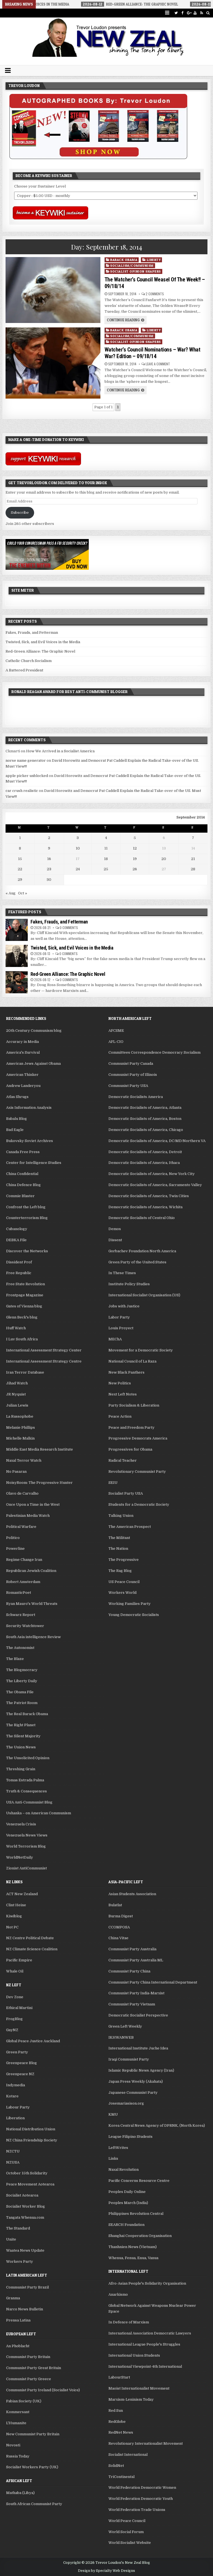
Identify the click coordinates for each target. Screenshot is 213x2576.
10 (78, 848)
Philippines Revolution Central (136, 2214)
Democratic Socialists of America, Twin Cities (149, 1196)
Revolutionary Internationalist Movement (146, 2443)
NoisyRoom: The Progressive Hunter (39, 1483)
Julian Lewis (17, 1405)
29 (20, 880)
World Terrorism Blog (26, 1846)
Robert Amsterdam (23, 1582)
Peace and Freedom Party (131, 1427)
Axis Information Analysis (29, 1108)
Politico (13, 1538)
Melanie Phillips (21, 1427)
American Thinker (22, 1075)
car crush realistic (22, 791)
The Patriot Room (22, 1703)
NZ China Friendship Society (32, 2140)
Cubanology (17, 1229)
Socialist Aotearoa (22, 2195)
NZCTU (13, 2151)
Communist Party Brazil (27, 2287)
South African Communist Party (34, 2504)
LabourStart (119, 2377)
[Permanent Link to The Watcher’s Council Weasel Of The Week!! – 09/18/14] (53, 290)
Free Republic (19, 1273)
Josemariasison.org (126, 2103)
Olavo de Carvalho (22, 1493)
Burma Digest (121, 1916)
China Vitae (118, 1938)
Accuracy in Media (22, 1042)
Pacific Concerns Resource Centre (139, 2181)
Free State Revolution (26, 1284)
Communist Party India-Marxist (136, 1993)
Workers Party (20, 2261)
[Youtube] (195, 13)
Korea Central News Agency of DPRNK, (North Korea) (157, 2125)
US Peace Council (124, 1582)
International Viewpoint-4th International (145, 2366)
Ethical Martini (19, 2008)
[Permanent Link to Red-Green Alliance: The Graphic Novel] (17, 982)
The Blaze (15, 1659)
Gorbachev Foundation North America (142, 1251)
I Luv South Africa (22, 1339)
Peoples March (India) (128, 2203)
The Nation (118, 1549)
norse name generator (26, 760)
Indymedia (16, 2085)
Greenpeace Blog (21, 2063)
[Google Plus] (189, 13)
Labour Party (18, 2107)
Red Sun (116, 2410)
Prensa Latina (18, 2320)
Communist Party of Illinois (133, 1075)
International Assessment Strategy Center (44, 1350)
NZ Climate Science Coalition (32, 1949)
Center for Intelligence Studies (34, 1163)
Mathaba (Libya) (20, 2493)
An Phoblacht (18, 2346)
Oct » (23, 893)
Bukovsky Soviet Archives (30, 1141)
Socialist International (128, 2455)
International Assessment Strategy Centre (44, 1361)
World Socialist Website (130, 2543)
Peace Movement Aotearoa (30, 2184)
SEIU (113, 1483)
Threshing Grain (21, 1769)
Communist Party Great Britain (34, 2368)
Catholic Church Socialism (29, 661)
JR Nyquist (16, 1394)
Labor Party (119, 1317)
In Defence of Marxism (129, 2322)
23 (49, 869)
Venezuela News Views (27, 1835)
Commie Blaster (20, 1196)
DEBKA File (16, 1240)
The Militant (119, 1538)
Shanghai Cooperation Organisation (140, 2236)
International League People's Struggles (144, 2344)
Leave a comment (158, 364)
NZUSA (13, 2162)
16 (49, 859)
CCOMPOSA (119, 1927)
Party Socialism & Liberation (134, 1405)
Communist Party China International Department (153, 1982)
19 (135, 859)
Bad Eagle (15, 1130)
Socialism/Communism (132, 265)
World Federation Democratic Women (142, 2488)
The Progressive (124, 1560)
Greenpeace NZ (20, 2074)
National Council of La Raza (132, 1361)
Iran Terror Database (25, 1372)
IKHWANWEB (121, 2037)
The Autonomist (20, 1648)
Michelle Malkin (20, 1438)
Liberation (15, 2118)
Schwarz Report (21, 1615)
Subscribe (20, 513)
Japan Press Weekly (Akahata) (136, 2081)
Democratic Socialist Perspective (138, 2015)
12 (135, 848)
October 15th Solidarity (27, 2173)
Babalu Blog (17, 1119)
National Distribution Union (31, 2129)
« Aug (11, 893)
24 (78, 869)
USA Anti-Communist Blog (29, 1802)
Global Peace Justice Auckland (33, 2041)
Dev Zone (15, 1997)
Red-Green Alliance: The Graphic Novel (40, 651)
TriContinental (121, 2477)
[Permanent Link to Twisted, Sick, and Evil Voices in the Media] (17, 956)
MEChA (115, 1339)
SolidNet (116, 2466)
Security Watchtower (25, 1626)
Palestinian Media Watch (28, 1516)
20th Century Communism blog (34, 1031)
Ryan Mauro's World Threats (32, 1604)
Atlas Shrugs (17, 1097)
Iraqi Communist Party (129, 2059)
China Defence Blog (23, 1185)
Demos (115, 1229)
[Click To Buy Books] (98, 158)
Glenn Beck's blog (22, 1317)
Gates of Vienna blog (24, 1306)
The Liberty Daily (22, 1681)
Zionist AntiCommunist (26, 1868)
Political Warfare (21, 1527)
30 (49, 880)
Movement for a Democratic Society (141, 1350)
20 (164, 859)
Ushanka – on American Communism (39, 1813)
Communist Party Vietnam (132, 2004)
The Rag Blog (120, 1571)
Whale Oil (15, 1971)
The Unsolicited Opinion (28, 1758)
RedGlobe (117, 2422)
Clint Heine (16, 1905)
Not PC (12, 1927)
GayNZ (12, 2030)
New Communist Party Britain (33, 2434)
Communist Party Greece (29, 2379)
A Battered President (24, 670)
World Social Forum (126, 2532)
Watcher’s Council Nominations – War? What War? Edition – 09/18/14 (153, 353)
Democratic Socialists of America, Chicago (146, 1130)
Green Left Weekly (125, 2026)
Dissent (115, 1240)
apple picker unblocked (27, 776)
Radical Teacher (123, 1460)
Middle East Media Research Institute (40, 1449)
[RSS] (201, 13)
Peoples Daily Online (127, 2192)
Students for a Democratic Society (139, 1504)
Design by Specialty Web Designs (106, 2571)
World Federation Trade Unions (137, 2510)
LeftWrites (118, 2148)
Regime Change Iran (24, 1560)
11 (106, 848)
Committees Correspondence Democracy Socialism (154, 1052)
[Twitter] (176, 13)
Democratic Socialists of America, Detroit (145, 1152)
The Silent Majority (23, 1736)
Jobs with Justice (124, 1306)
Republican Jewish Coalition (31, 1571)
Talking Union (121, 1516)
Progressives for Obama (130, 1449)
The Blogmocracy (22, 1670)
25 (106, 869)
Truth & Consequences (26, 1791)
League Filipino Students (130, 2137)
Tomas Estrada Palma (25, 1780)
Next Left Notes (123, 1394)
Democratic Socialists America (136, 1097)
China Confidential (22, 1174)
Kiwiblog (14, 1916)
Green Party (17, 2052)
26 (135, 869)
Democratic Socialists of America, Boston (145, 1119)
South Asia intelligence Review (33, 1637)
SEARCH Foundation (126, 2225)
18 (106, 859)
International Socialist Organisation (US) (144, 1295)
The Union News (21, 1747)
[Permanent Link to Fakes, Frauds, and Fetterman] (17, 930)
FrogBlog (14, 2019)
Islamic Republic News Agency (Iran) (141, 2070)
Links (113, 2158)
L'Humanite (16, 2423)
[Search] (208, 13)
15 (20, 859)
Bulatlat (115, 1905)
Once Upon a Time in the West (33, 1504)
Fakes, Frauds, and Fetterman (32, 633)
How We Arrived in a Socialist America (60, 751)
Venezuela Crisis (21, 1824)
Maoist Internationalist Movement (139, 2388)
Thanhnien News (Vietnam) (133, 2247)
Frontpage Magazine (25, 1295)
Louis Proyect (121, 1328)
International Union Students (134, 2355)
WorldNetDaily (20, 1857)
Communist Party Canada (131, 1064)
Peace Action (120, 1416)
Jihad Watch (17, 1383)
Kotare (12, 2096)
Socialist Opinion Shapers (135, 271)
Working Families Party (130, 1604)
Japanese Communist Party (133, 2093)
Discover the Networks (27, 1251)
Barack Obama (124, 260)
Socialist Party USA (126, 1493)
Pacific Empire (19, 1960)
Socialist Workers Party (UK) (32, 2467)
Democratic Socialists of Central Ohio (142, 1218)
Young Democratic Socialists (134, 1615)
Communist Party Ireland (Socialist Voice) (43, 2390)
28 (193, 869)
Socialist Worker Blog (26, 2206)
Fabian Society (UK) (24, 2401)
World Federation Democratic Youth (141, 2499)
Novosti (13, 2445)
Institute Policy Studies (129, 1284)
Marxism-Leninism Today (131, 2399)
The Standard (18, 2228)
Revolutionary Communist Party (137, 1472)
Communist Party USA (128, 1086)
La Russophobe (20, 1416)
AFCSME (116, 1031)
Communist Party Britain (28, 2357)
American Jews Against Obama (33, 1064)
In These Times (122, 1273)
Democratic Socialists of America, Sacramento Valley (155, 1185)
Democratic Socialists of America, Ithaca (144, 1163)
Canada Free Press (23, 1152)
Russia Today (18, 2456)
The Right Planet (21, 1725)
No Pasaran (16, 1472)
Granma (13, 2298)
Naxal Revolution (124, 2170)
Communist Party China (129, 1971)
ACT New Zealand (22, 1894)
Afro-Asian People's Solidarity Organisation (147, 2283)
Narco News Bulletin (25, 2309)
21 (193, 859)
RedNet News (121, 2432)
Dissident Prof (19, 1262)
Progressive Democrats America (138, 1438)
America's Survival (23, 1052)
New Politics (120, 1383)
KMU (113, 2114)
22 (20, 869)
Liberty (154, 260)
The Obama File (20, 1692)
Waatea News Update (25, 2250)
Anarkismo (118, 2294)
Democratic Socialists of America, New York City (152, 1174)
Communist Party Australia (132, 1949)
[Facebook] (182, 13)
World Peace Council (127, 2521)
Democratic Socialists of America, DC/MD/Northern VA (157, 1141)
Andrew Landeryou (23, 1086)
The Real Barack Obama (27, 1714)
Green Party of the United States (137, 1262)
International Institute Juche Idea (138, 2048)
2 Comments (155, 294)
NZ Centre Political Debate (30, 1938)
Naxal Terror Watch (24, 1460)
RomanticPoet (19, 1593)
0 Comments (69, 927)
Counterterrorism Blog (27, 1218)
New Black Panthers (126, 1372)
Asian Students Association (132, 1894)
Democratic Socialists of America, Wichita (145, 1207)
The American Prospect (130, 1527)
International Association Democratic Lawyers (150, 2333)
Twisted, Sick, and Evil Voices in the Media (43, 642)
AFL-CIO (116, 1042)
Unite (11, 2239)
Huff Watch (16, 1328)
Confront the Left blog (26, 1207)
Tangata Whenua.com (25, 2217)
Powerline (15, 1549)
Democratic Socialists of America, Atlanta (145, 1108)
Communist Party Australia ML (136, 1960)
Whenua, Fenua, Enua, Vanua (133, 2258)
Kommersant (18, 2412)
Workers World (122, 1593)
